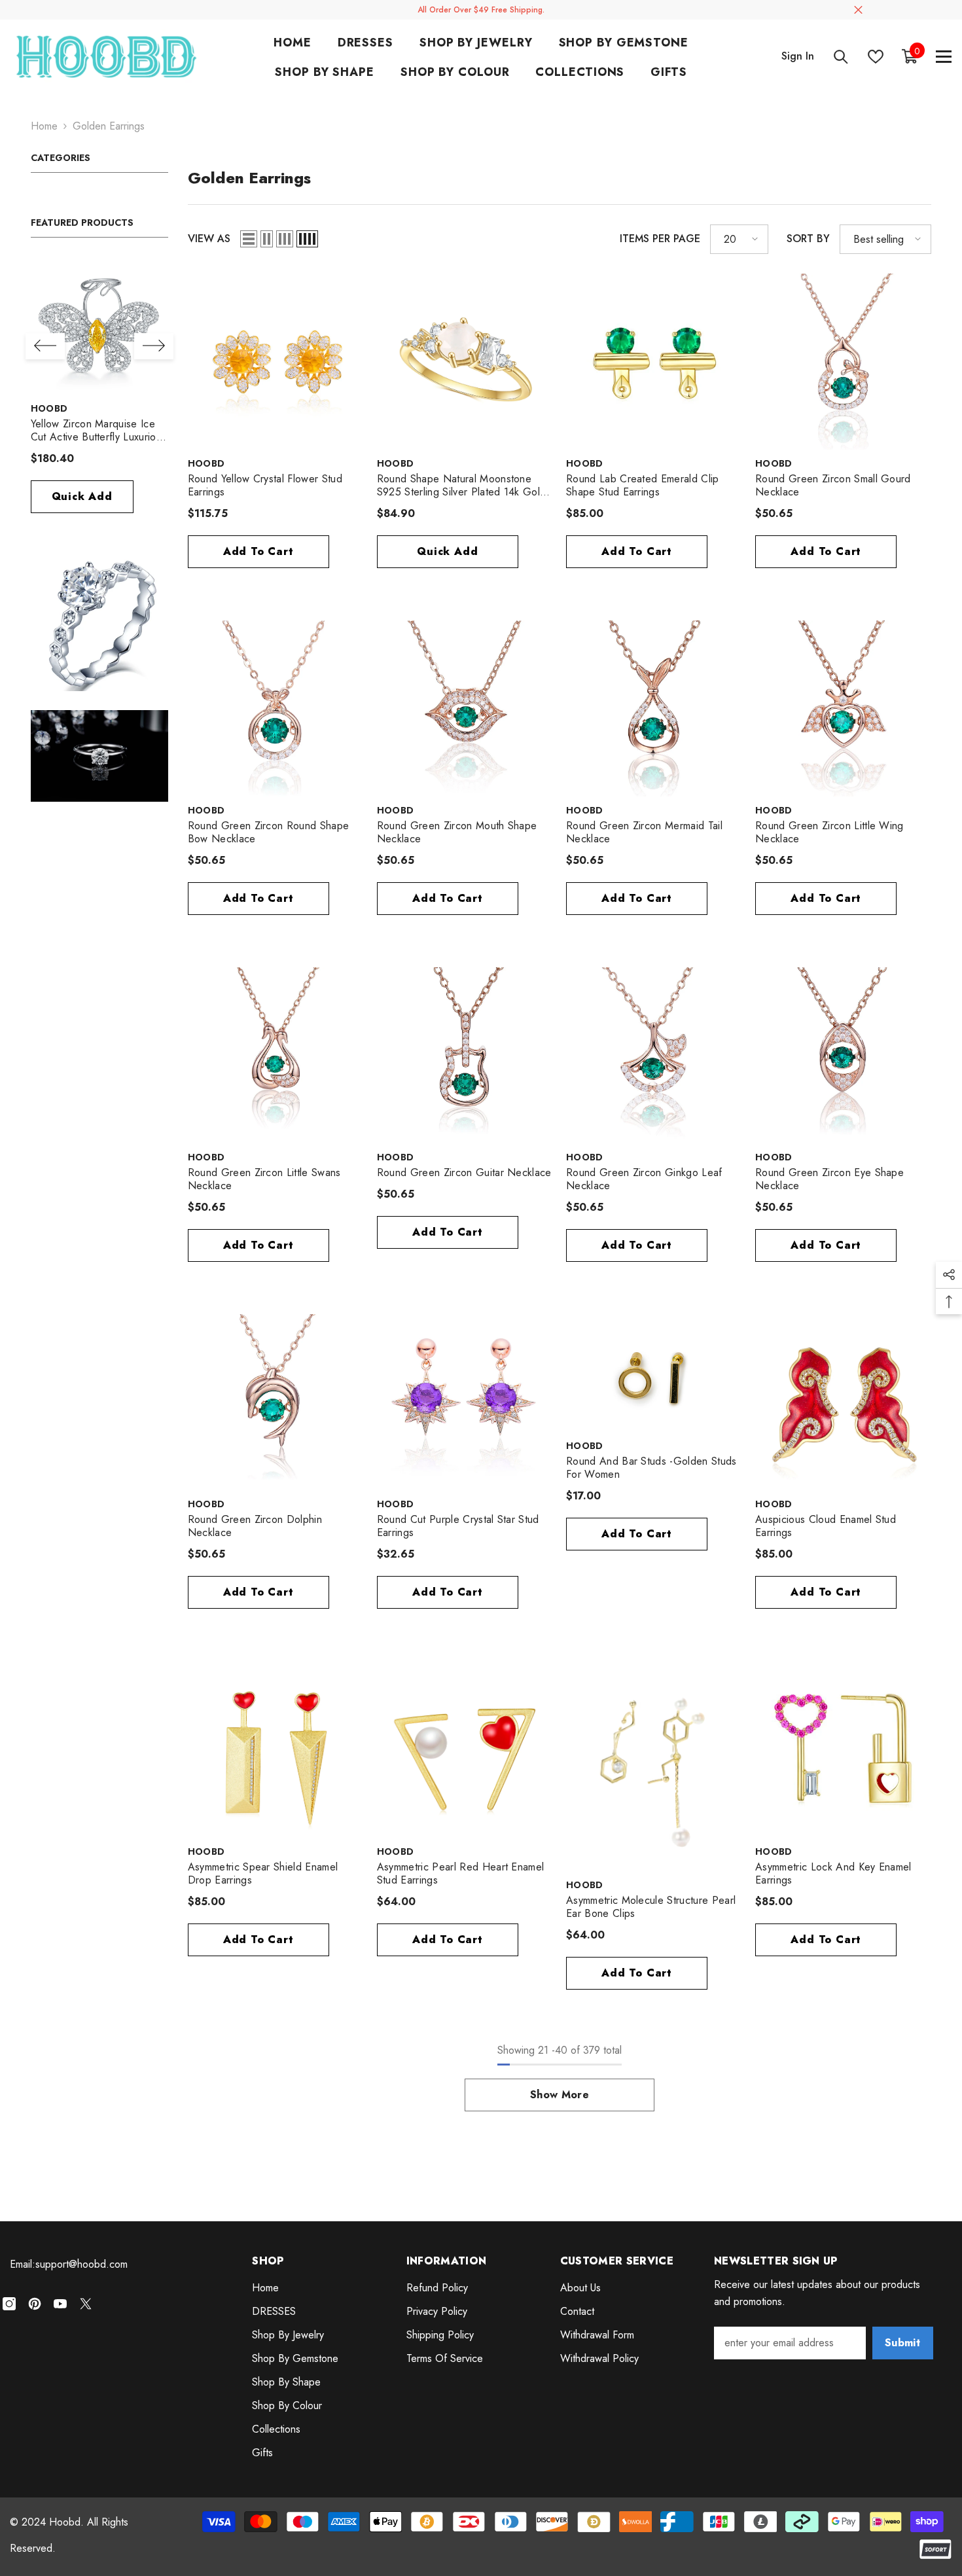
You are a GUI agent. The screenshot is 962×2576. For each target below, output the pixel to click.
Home (44, 126)
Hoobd (49, 408)
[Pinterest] (35, 2304)
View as (209, 239)
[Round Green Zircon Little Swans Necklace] (276, 1055)
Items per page (660, 239)
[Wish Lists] (876, 57)
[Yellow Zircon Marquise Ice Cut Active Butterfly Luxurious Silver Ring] (99, 326)
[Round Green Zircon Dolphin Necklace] (276, 1402)
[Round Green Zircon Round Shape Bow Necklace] (276, 708)
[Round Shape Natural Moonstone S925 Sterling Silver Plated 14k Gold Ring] (465, 362)
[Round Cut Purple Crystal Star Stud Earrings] (465, 1402)
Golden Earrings (109, 126)
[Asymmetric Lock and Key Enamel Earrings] (843, 1749)
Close (858, 10)
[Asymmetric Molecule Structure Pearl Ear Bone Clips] (654, 1766)
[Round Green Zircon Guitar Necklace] (465, 1055)
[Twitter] (86, 2304)
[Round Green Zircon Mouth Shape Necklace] (465, 708)
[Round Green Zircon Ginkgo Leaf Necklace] (654, 1055)
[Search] (841, 57)
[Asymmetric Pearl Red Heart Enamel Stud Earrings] (465, 1749)
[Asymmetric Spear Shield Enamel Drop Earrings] (276, 1749)
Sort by (808, 239)
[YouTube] (60, 2304)
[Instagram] (9, 2304)
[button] (45, 346)
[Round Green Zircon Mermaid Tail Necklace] (654, 708)
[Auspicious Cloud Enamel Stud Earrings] (843, 1402)
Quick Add (82, 496)
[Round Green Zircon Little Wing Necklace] (843, 708)
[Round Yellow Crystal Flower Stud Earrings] (276, 362)
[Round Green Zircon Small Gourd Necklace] (843, 362)
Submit (902, 2343)
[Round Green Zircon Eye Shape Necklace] (843, 1055)
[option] (99, 392)
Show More (560, 2095)
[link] (99, 622)
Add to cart (258, 551)
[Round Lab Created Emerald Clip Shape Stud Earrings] (654, 362)
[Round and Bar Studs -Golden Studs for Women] (654, 1373)
